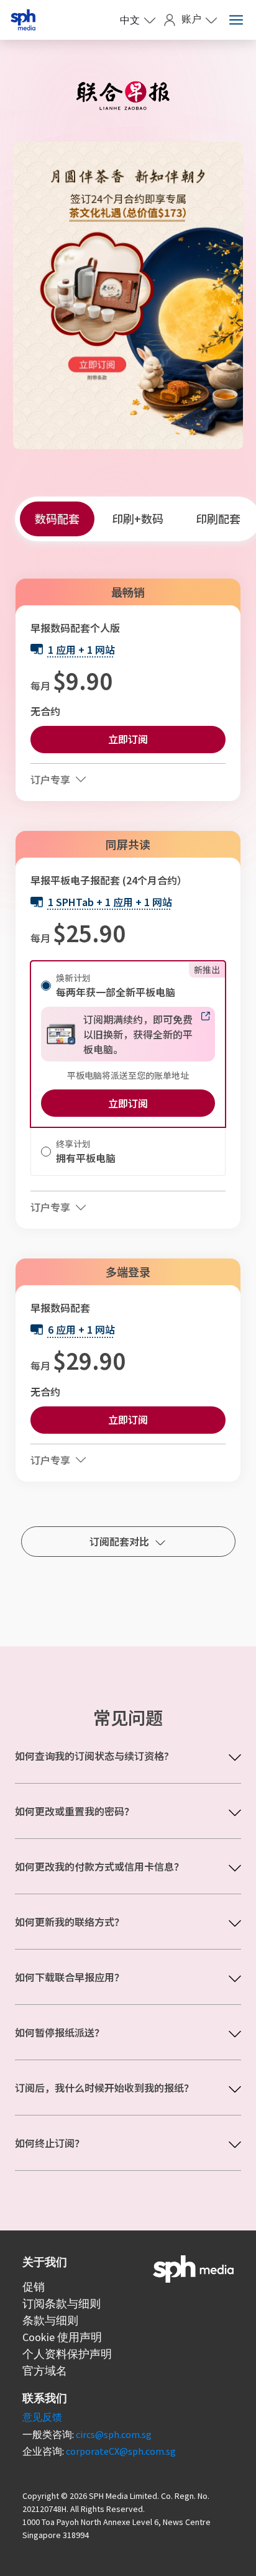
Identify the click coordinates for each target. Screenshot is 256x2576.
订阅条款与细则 (62, 2303)
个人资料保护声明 (67, 2354)
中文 (130, 20)
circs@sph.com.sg (114, 2434)
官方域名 (45, 2371)
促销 (34, 2287)
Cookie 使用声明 (62, 2337)
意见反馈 (42, 2417)
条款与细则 (50, 2320)
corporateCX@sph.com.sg (121, 2451)
